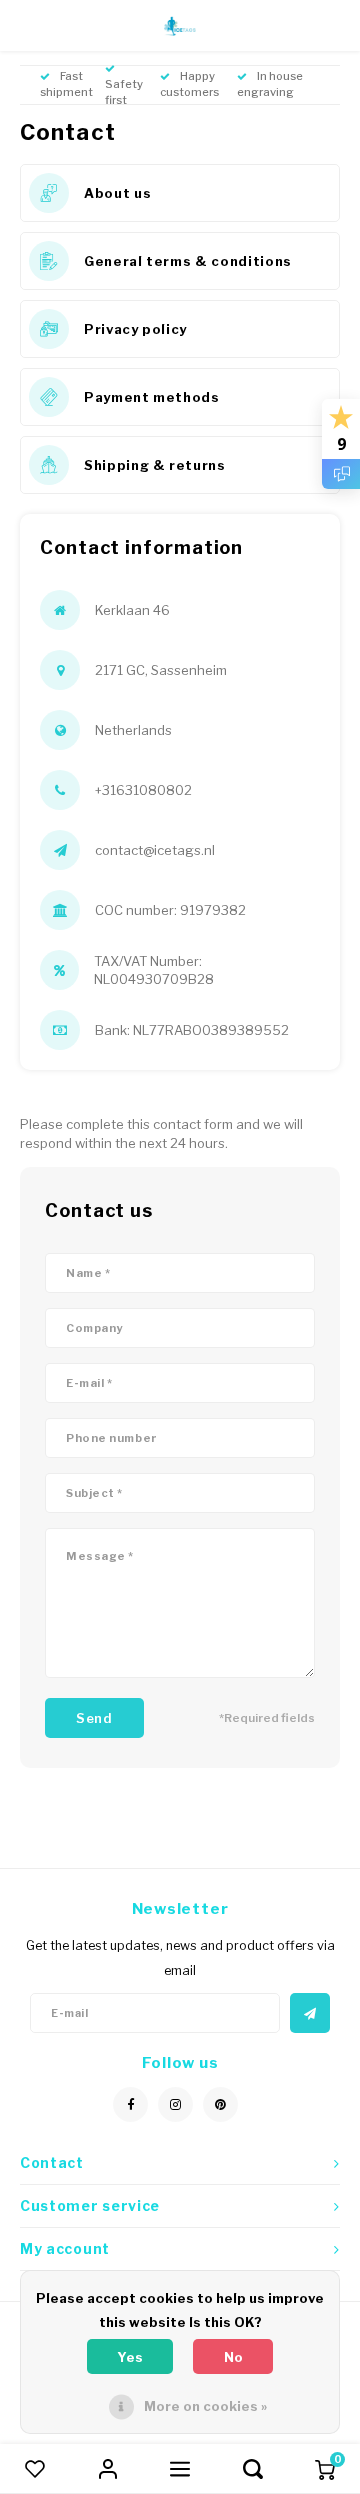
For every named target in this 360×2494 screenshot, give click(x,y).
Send (94, 1718)
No (233, 2357)
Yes (130, 2357)
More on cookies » (205, 2406)
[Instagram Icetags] (175, 2104)
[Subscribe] (310, 2013)
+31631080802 (143, 790)
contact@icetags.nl (155, 850)
